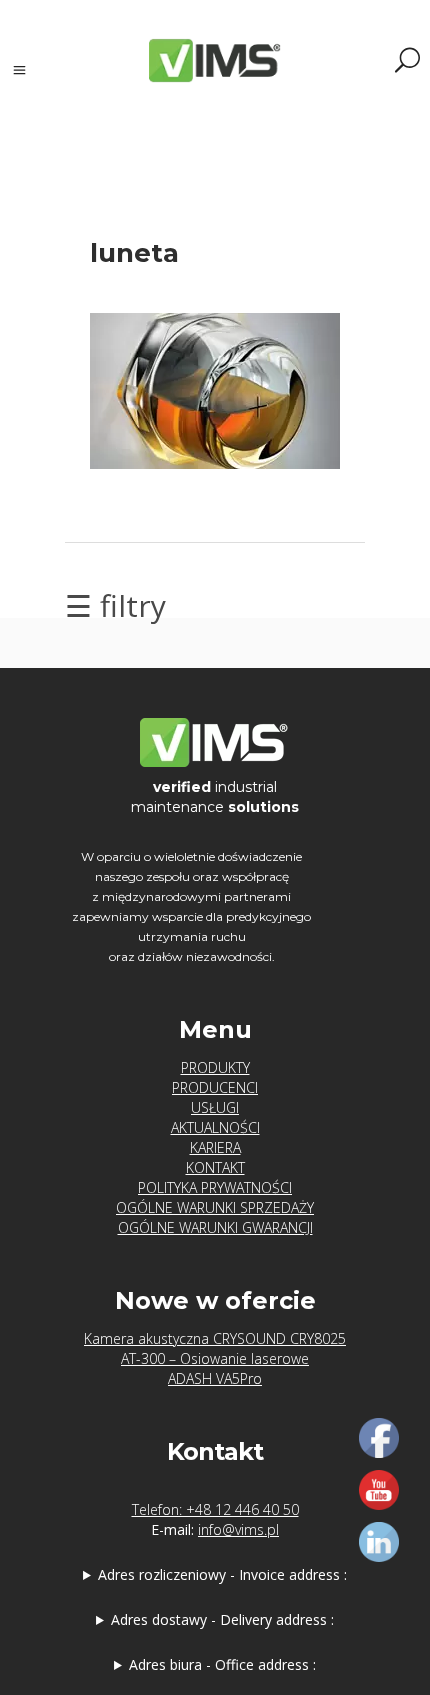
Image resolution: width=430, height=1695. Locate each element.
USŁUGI (215, 1107)
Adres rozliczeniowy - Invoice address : (222, 1574)
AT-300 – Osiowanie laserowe (215, 1358)
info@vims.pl (238, 1529)
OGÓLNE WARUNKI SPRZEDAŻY (215, 1207)
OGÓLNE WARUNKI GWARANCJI (215, 1227)
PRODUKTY (215, 1067)
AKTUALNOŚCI (215, 1127)
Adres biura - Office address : (222, 1664)
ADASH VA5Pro (215, 1378)
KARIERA (215, 1147)
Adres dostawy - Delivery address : (222, 1619)
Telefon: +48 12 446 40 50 (215, 1509)
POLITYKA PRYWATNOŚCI (215, 1187)
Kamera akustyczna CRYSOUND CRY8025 (215, 1338)
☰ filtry (115, 605)
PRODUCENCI (215, 1087)
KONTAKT (215, 1167)
